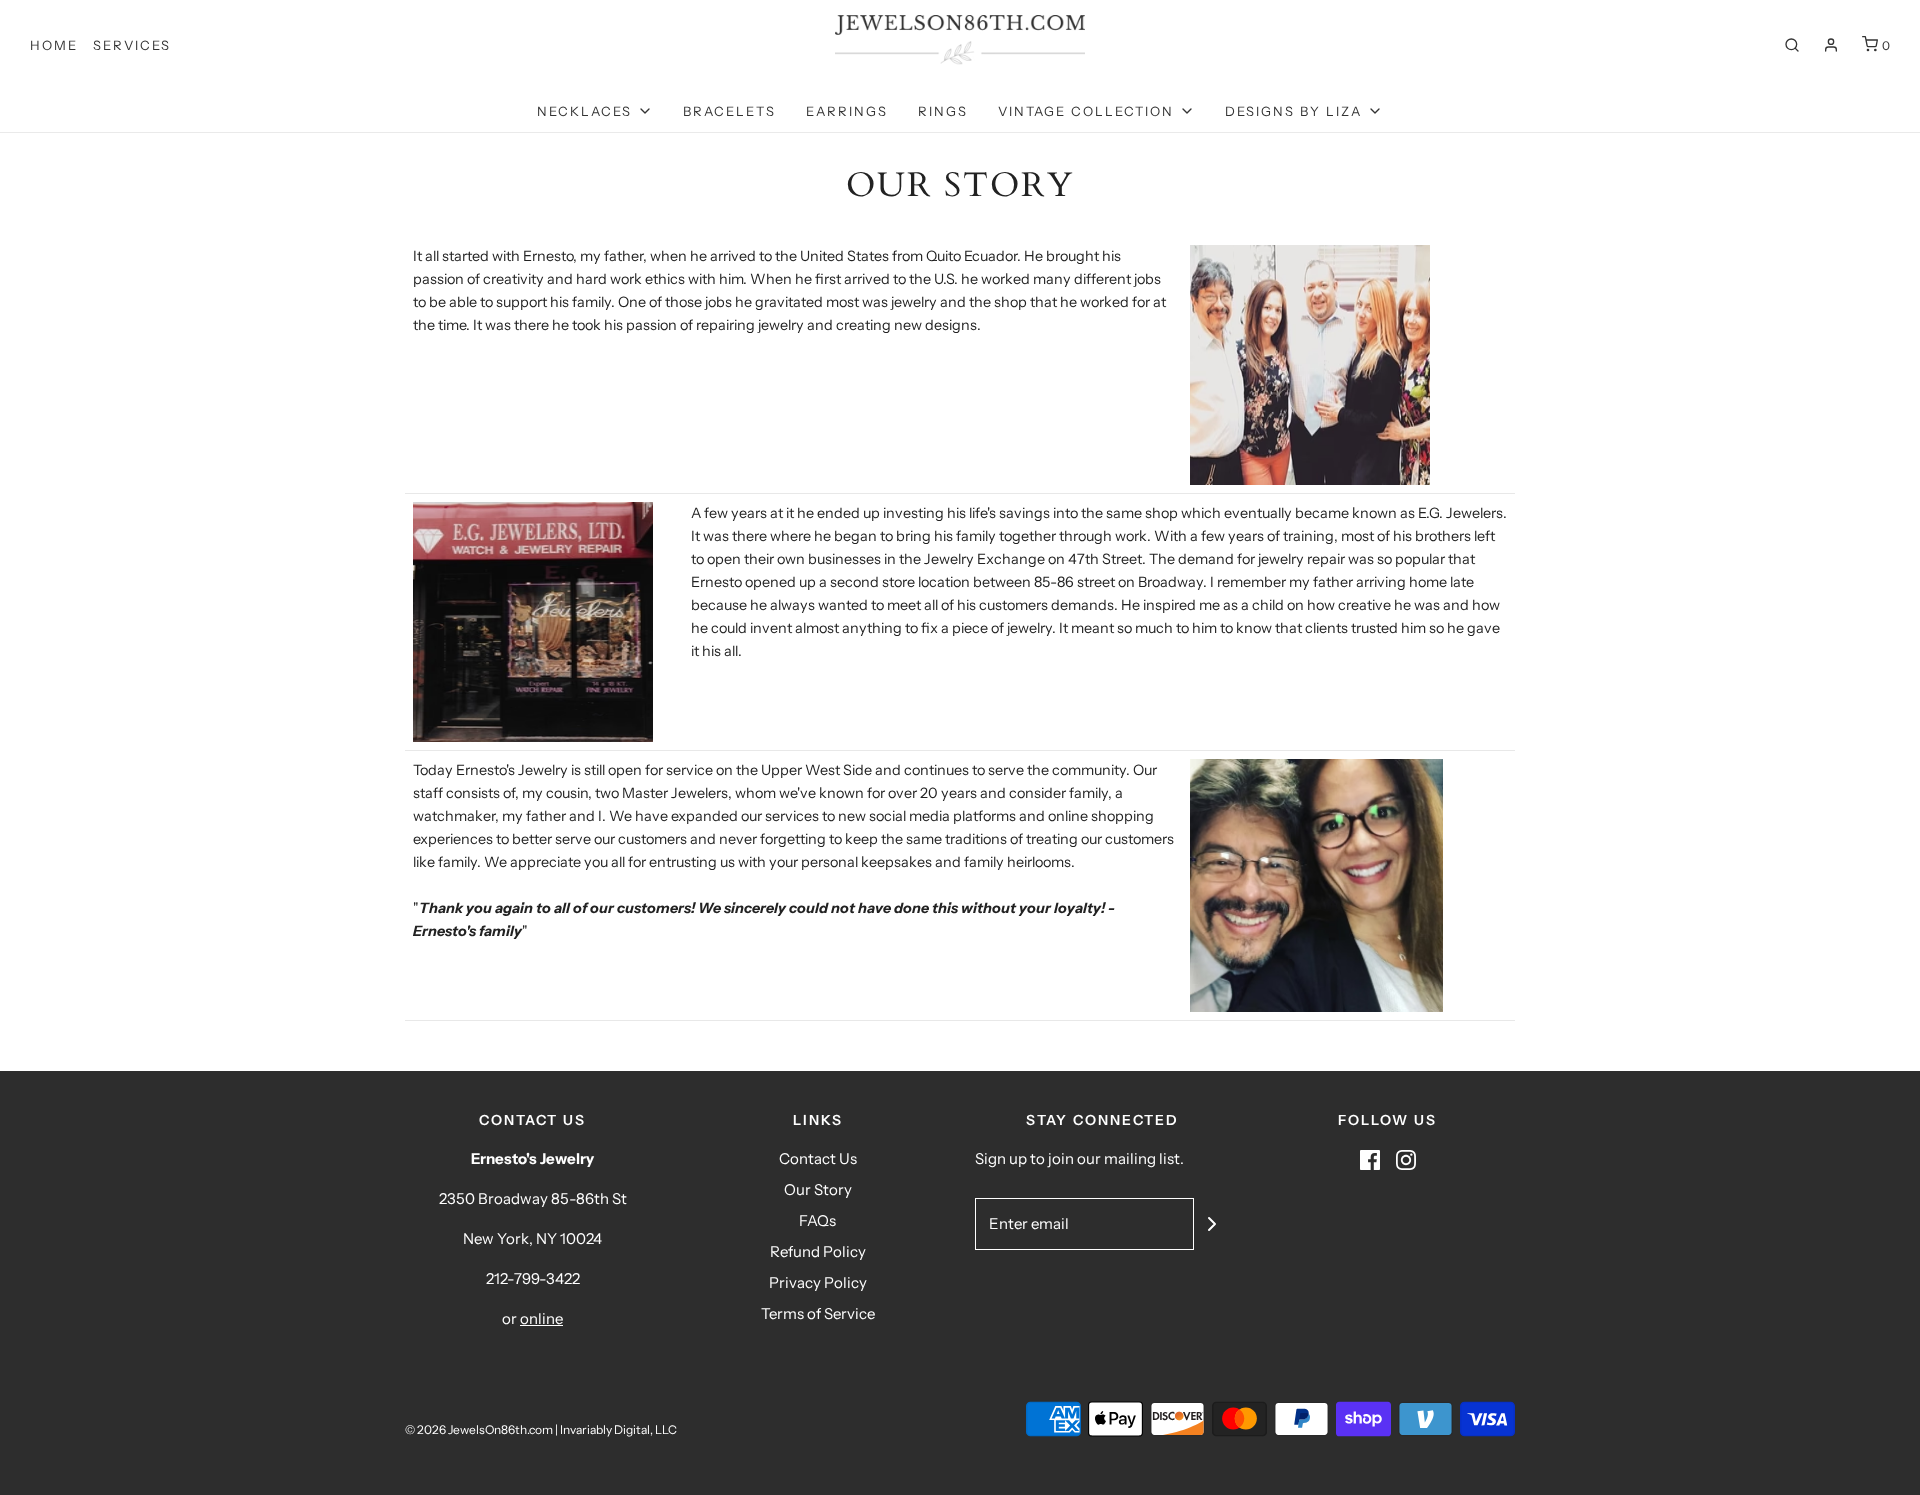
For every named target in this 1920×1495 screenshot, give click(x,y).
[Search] (1792, 45)
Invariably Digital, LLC (618, 1429)
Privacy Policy (818, 1282)
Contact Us (818, 1158)
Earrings (847, 111)
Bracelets (729, 111)
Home (54, 45)
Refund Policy (818, 1251)
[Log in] (1831, 45)
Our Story (818, 1189)
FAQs (817, 1220)
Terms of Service (818, 1313)
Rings (943, 111)
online (541, 1318)
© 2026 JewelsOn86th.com (479, 1429)
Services (132, 45)
